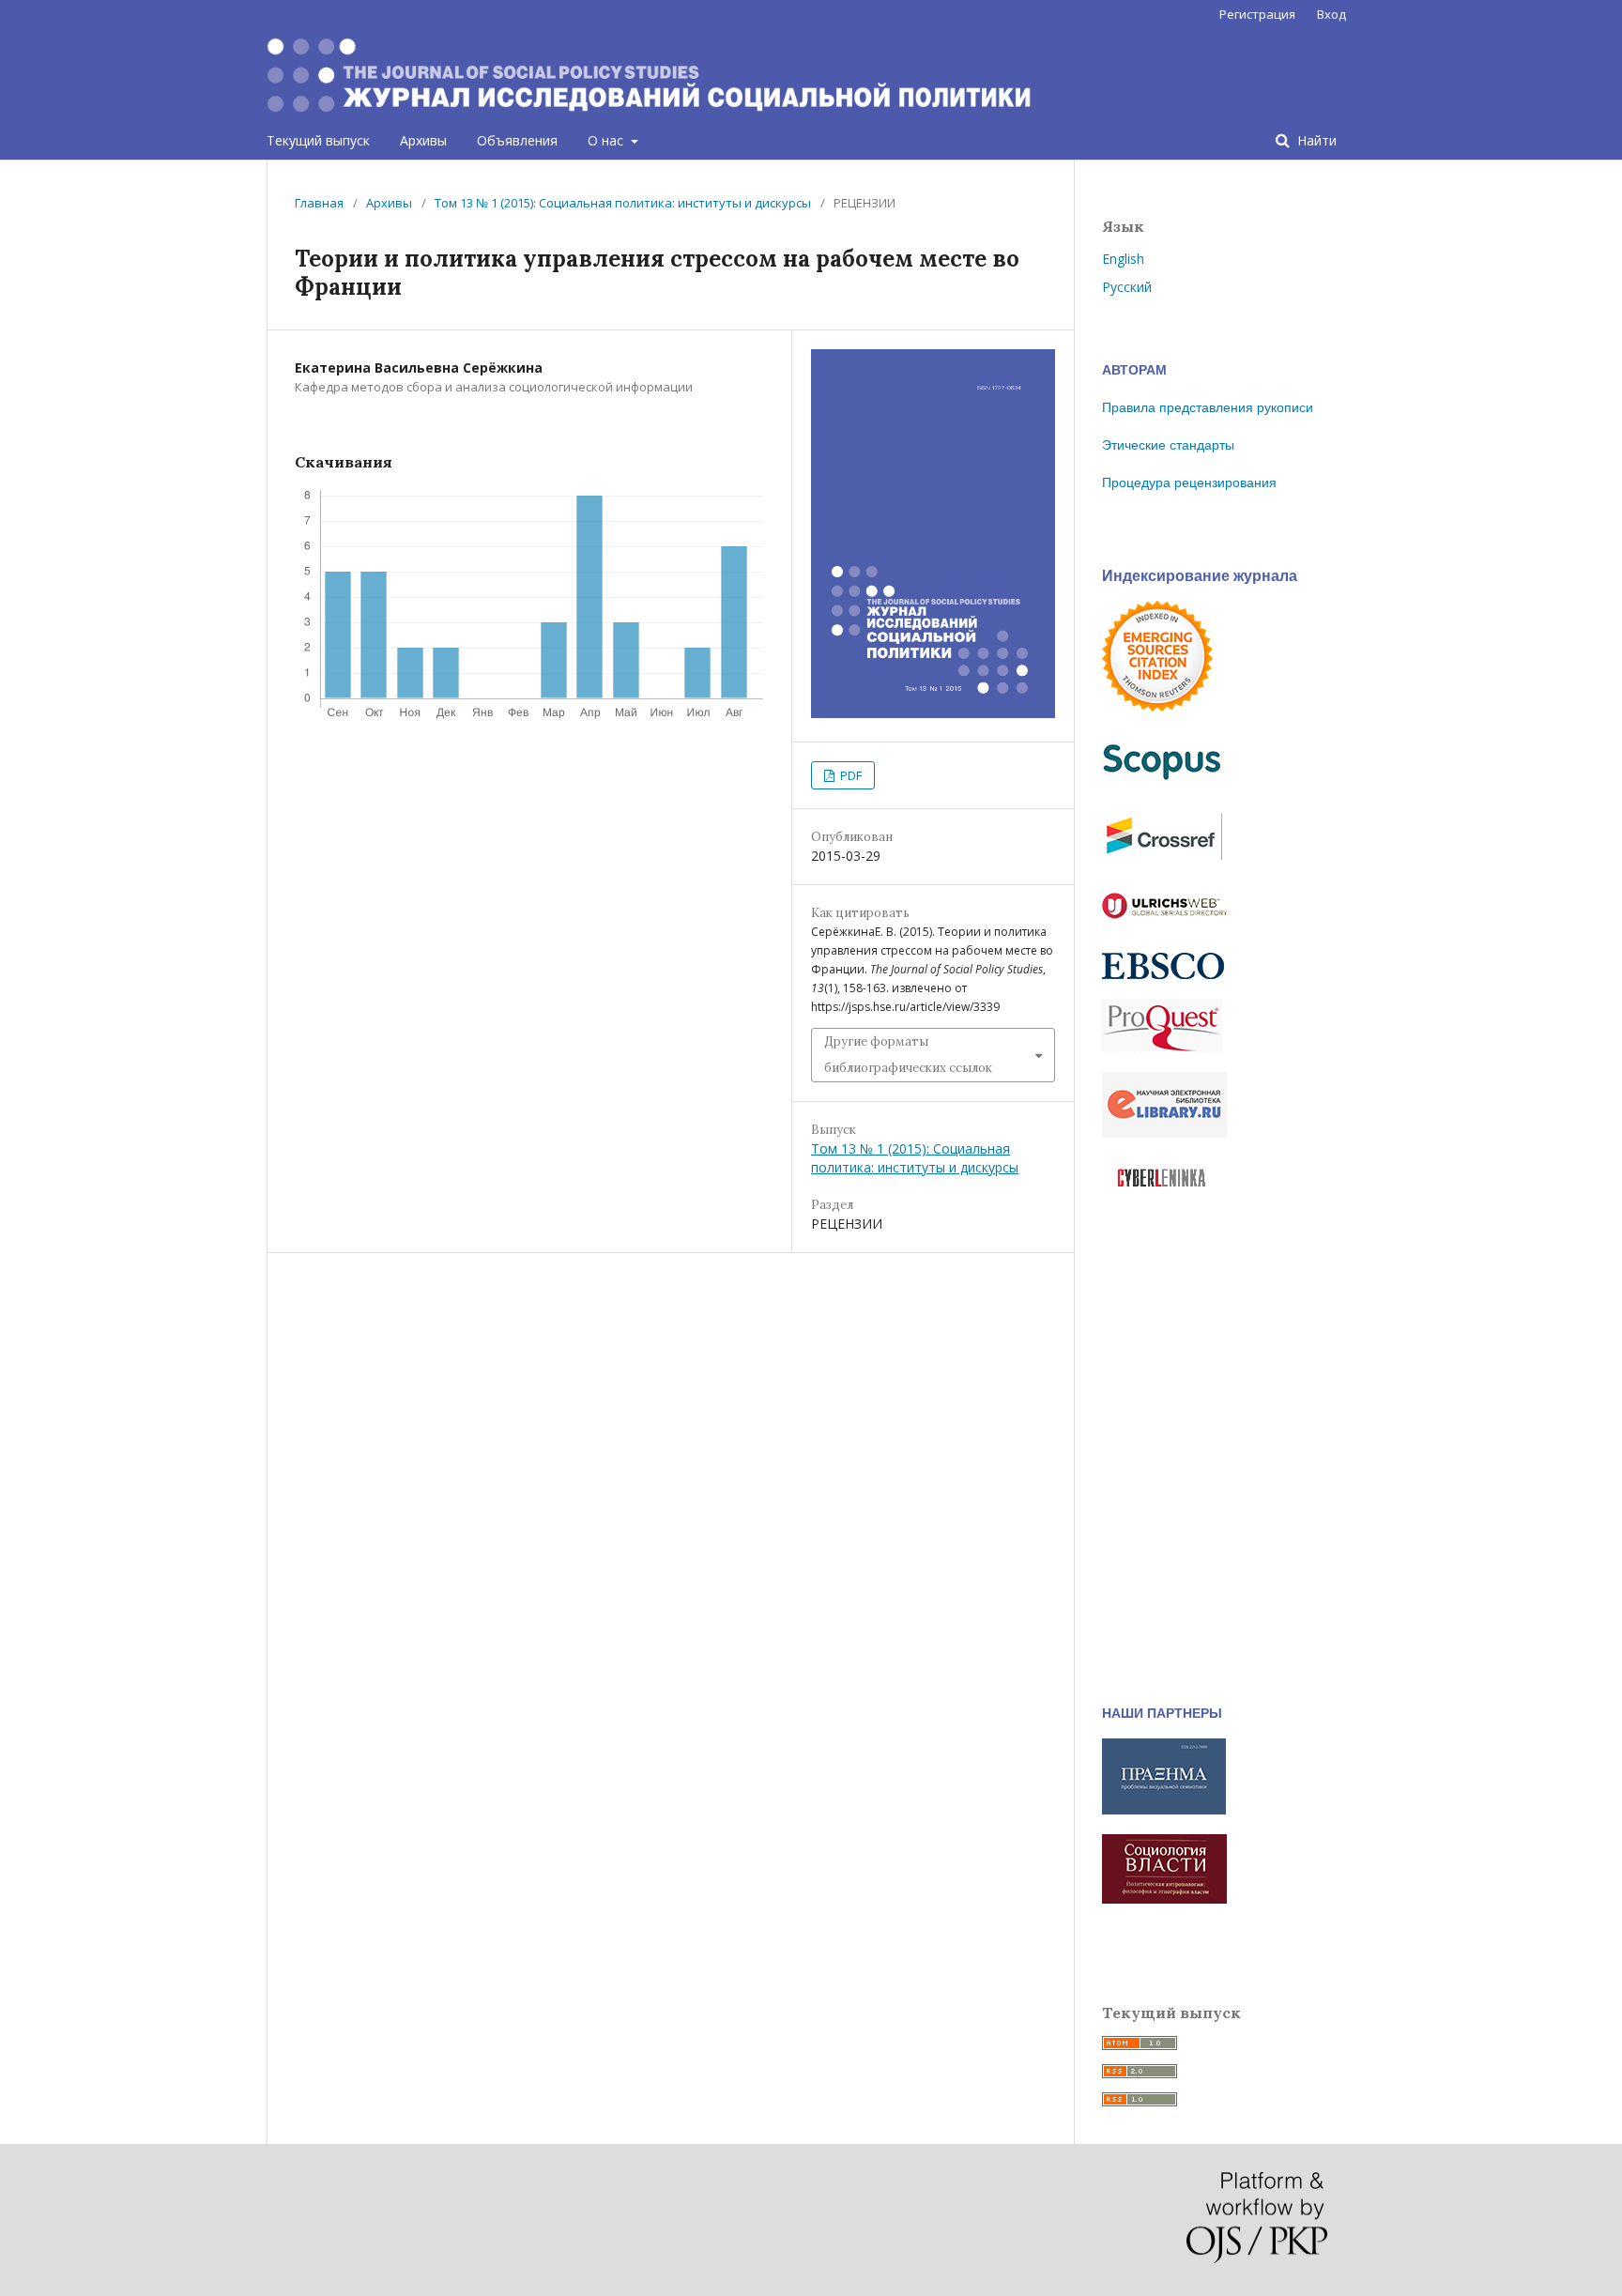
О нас (607, 140)
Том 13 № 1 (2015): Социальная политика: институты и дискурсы (623, 203)
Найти (1315, 140)
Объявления (517, 140)
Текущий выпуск (318, 140)
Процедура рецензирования (1189, 482)
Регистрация (1257, 14)
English (1123, 259)
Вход (1331, 14)
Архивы (423, 140)
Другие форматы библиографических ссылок (908, 1055)
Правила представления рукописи (1208, 407)
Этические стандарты (1168, 445)
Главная (319, 203)
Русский (1127, 287)
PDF (849, 775)
